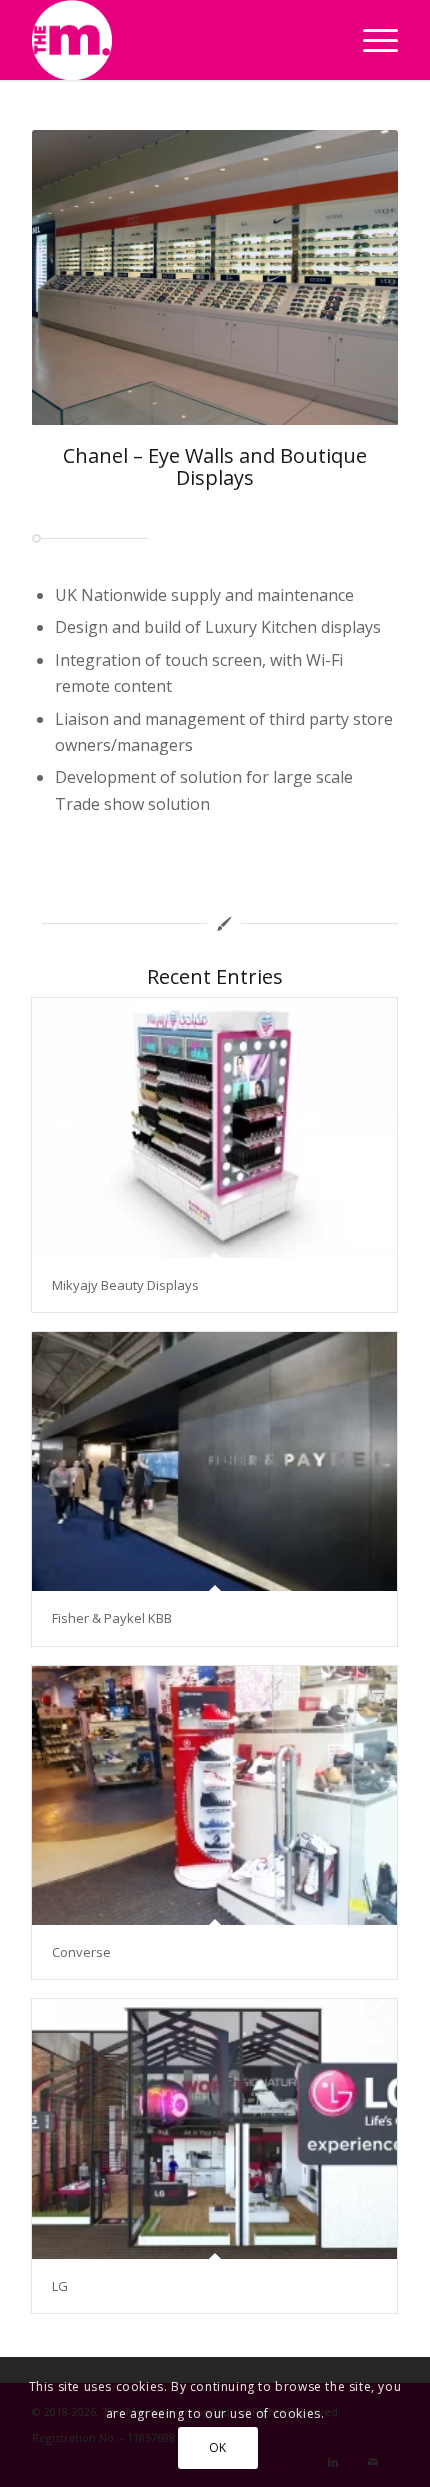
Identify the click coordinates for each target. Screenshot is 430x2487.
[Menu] (370, 40)
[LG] (214, 2128)
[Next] (353, 278)
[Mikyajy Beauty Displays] (214, 1127)
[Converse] (214, 1795)
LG (60, 2286)
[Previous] (77, 278)
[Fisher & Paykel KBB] (214, 1461)
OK (218, 2447)
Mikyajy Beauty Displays (125, 1285)
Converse (81, 1952)
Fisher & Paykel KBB (112, 1618)
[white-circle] (178, 40)
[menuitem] (370, 40)
